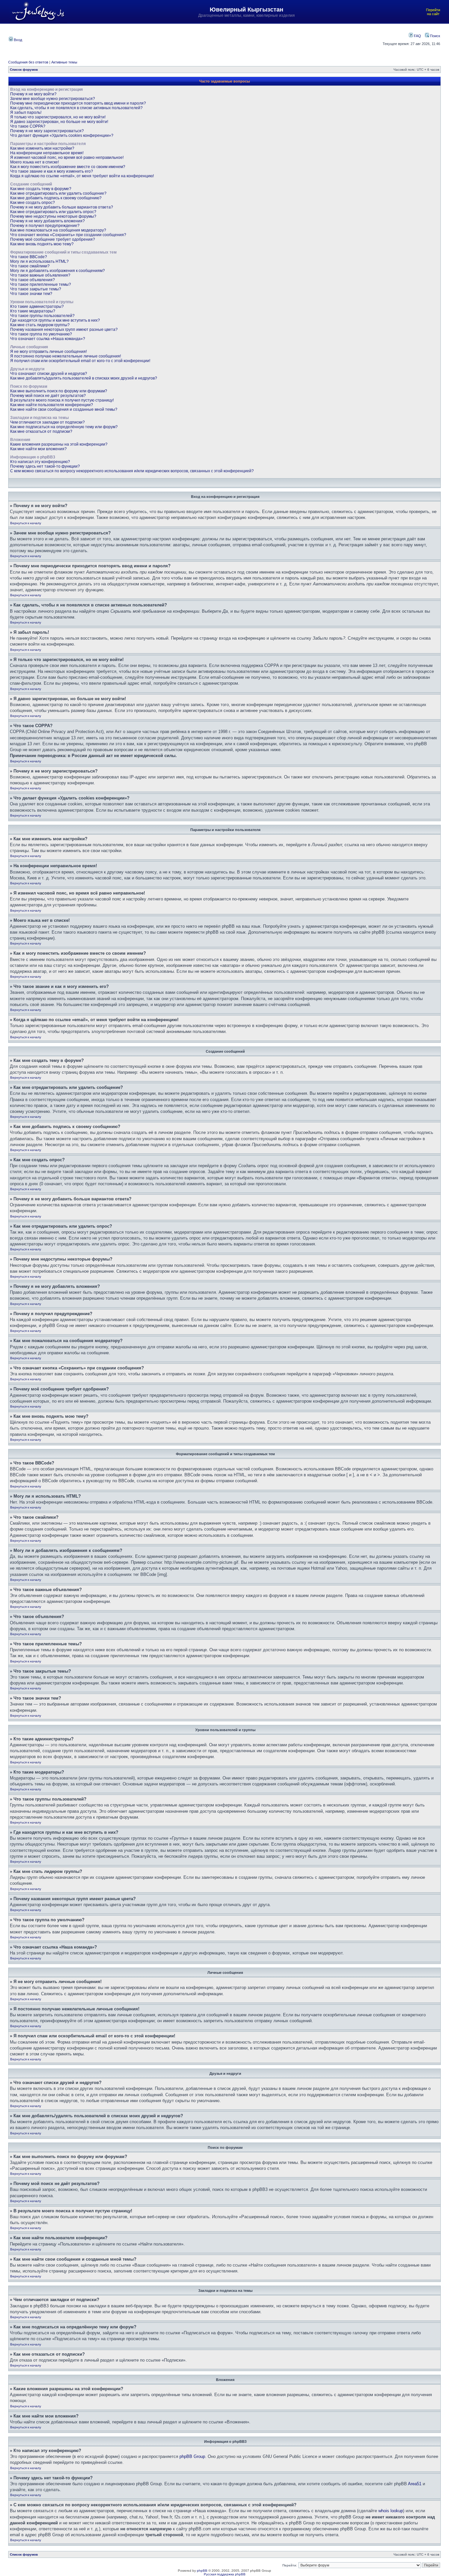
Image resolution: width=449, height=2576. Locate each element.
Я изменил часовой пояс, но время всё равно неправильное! (67, 158)
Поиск (435, 36)
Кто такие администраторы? (37, 307)
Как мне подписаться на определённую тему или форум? (64, 427)
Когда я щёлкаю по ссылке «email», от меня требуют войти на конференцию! (82, 176)
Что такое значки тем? (31, 294)
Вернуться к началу (26, 523)
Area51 (415, 2484)
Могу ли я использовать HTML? (39, 261)
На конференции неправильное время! (47, 153)
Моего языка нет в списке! (35, 162)
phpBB (202, 2571)
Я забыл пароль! (26, 112)
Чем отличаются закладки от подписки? (47, 422)
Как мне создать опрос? (33, 203)
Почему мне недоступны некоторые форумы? (53, 216)
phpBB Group (192, 2456)
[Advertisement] (195, 39)
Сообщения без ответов (28, 62)
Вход (17, 40)
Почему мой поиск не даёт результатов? (48, 396)
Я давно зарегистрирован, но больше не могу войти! (59, 122)
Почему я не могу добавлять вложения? (47, 221)
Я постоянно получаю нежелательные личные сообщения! (66, 356)
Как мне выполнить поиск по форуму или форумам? (59, 391)
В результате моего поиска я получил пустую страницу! (62, 400)
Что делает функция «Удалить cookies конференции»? (62, 135)
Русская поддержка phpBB (225, 2574)
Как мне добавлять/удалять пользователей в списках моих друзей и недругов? (84, 378)
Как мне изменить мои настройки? (42, 148)
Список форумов (24, 70)
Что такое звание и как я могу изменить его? (52, 171)
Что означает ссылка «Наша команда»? (48, 339)
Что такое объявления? (33, 280)
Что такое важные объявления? (40, 275)
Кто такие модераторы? (33, 311)
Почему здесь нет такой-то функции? (45, 466)
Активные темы (64, 62)
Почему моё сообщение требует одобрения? (53, 239)
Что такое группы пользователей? (42, 316)
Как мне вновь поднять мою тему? (42, 244)
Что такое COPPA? (28, 126)
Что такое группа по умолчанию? (41, 334)
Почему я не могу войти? (33, 94)
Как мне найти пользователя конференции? (52, 405)
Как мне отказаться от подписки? (41, 431)
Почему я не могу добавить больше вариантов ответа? (62, 207)
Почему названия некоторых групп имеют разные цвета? (64, 330)
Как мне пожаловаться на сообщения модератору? (58, 230)
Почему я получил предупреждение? (45, 226)
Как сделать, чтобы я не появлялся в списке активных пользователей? (76, 108)
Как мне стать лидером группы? (40, 325)
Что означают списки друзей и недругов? (49, 374)
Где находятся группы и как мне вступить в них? (55, 320)
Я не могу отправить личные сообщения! (48, 352)
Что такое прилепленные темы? (41, 284)
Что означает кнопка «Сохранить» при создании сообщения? (68, 235)
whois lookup (391, 2511)
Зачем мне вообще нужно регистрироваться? (53, 99)
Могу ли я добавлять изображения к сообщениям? (58, 271)
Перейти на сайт (433, 12)
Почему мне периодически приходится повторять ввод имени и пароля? (78, 103)
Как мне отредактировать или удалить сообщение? (58, 193)
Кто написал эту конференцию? (40, 462)
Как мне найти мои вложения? (38, 449)
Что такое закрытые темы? (36, 289)
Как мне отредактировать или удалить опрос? (53, 212)
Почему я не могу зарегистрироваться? (47, 131)
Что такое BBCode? (29, 257)
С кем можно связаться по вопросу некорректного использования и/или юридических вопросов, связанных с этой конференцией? (132, 471)
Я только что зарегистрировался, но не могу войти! (58, 117)
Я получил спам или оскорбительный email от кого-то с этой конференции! (80, 361)
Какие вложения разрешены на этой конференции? (59, 444)
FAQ (417, 36)
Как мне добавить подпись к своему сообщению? (56, 198)
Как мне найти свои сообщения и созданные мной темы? (64, 409)
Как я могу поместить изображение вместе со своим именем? (68, 167)
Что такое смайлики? (30, 266)
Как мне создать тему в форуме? (41, 189)
